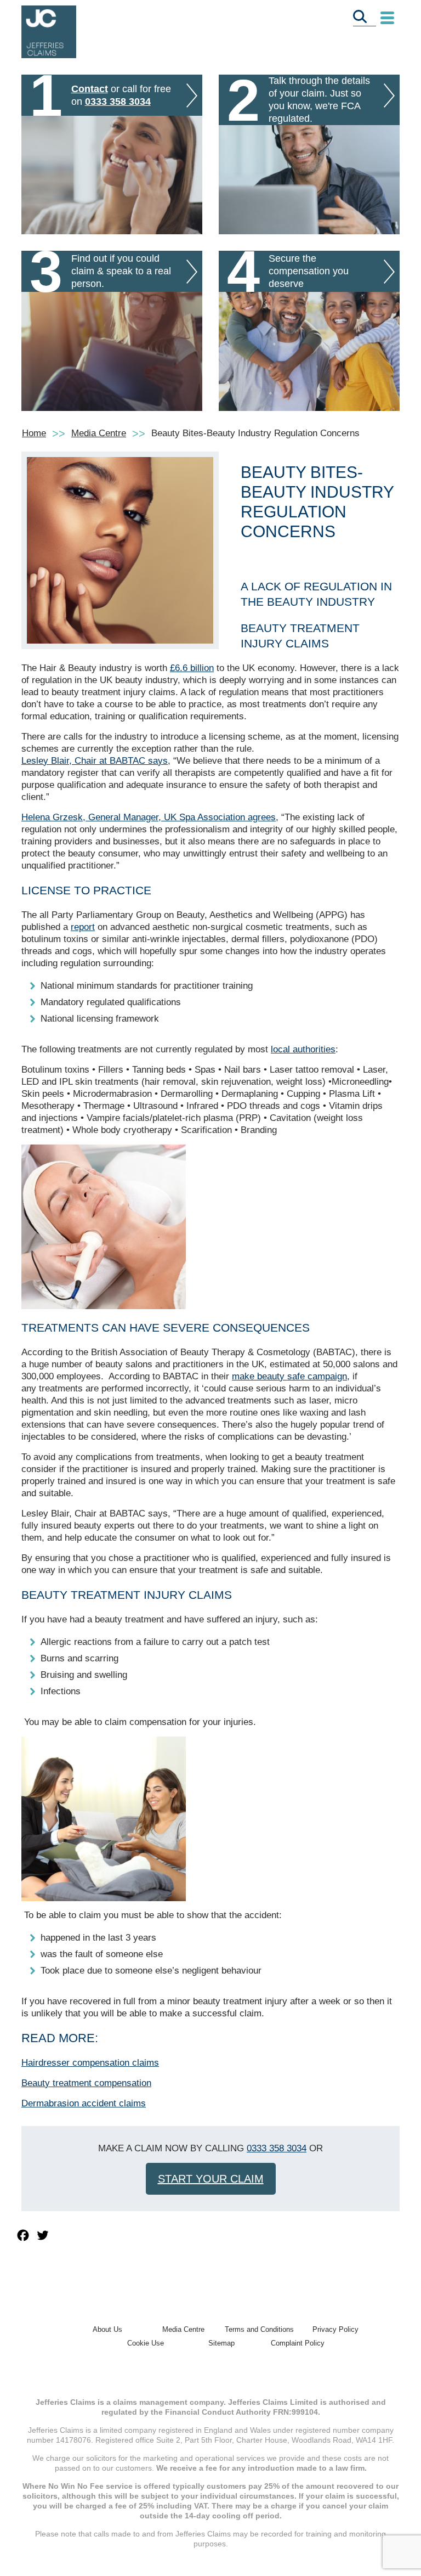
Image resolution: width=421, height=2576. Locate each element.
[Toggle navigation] (387, 18)
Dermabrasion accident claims (84, 2103)
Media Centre (99, 433)
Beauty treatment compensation (86, 2083)
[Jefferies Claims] (49, 31)
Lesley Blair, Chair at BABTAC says (95, 761)
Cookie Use (146, 2343)
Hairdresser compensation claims (90, 2063)
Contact (90, 89)
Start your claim (211, 2179)
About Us (107, 2329)
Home (34, 433)
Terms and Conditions (259, 2329)
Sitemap (221, 2343)
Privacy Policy (335, 2329)
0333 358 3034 (118, 102)
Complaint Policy (298, 2343)
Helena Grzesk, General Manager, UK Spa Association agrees (149, 817)
